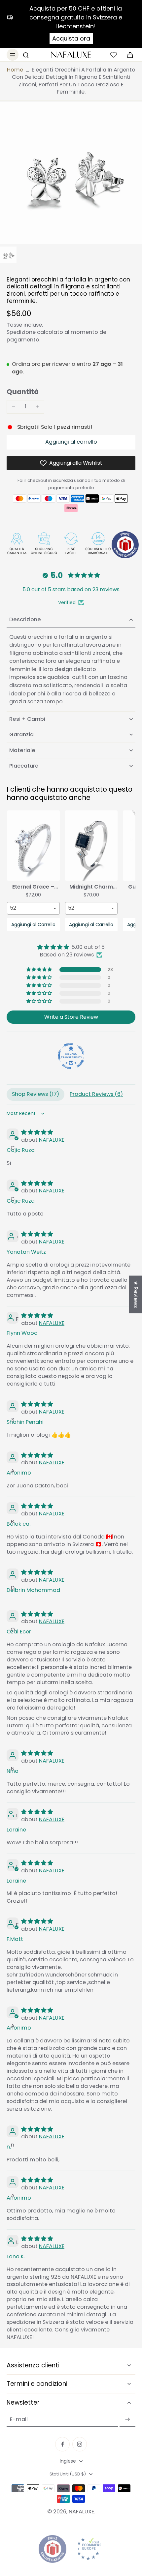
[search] (26, 55)
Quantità (23, 392)
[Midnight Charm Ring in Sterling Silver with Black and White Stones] (91, 846)
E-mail (19, 2419)
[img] (71, 947)
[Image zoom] (71, 173)
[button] (71, 442)
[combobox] (33, 908)
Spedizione (22, 332)
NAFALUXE (52, 1140)
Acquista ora (71, 38)
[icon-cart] (128, 55)
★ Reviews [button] (136, 1294)
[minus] (14, 407)
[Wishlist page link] (114, 55)
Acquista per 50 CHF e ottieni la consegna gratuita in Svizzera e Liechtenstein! (76, 17)
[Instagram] (80, 2444)
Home (15, 70)
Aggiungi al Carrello (33, 924)
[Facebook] (62, 2444)
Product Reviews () (96, 1094)
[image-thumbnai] (8, 255)
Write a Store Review (71, 1017)
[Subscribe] (127, 2419)
